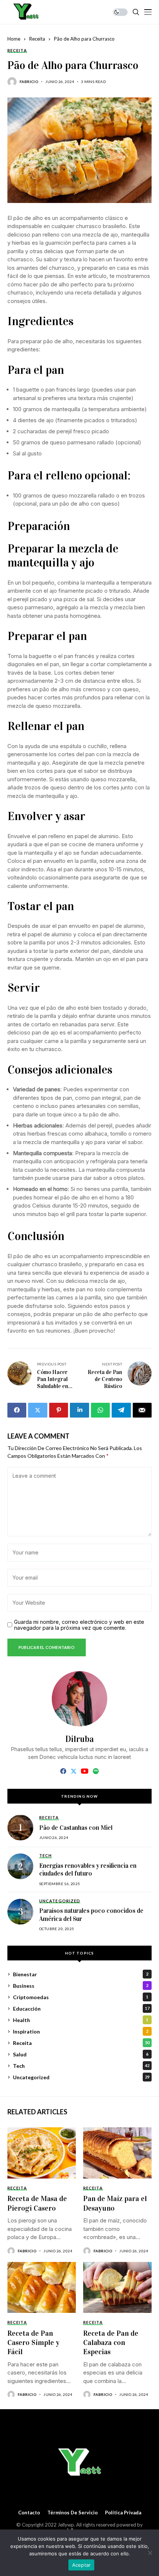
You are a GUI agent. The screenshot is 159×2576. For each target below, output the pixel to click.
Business (81, 1986)
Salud (81, 2054)
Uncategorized (81, 2077)
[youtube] (84, 1771)
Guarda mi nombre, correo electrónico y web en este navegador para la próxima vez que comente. (79, 1625)
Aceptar (82, 2565)
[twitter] (74, 1771)
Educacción (81, 2009)
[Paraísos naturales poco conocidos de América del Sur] (20, 1912)
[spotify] (96, 1771)
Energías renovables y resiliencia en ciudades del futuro (88, 1870)
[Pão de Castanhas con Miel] (20, 1828)
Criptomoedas (81, 1997)
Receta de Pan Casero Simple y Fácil (33, 2343)
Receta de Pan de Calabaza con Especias (111, 2343)
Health (81, 2020)
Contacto (29, 2513)
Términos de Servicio (72, 2513)
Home (14, 39)
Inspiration (81, 2031)
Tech (81, 2066)
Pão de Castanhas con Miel (76, 1828)
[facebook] (63, 1771)
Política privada (123, 2513)
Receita (37, 39)
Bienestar (81, 1974)
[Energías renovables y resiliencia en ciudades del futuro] (20, 1866)
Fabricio (29, 82)
